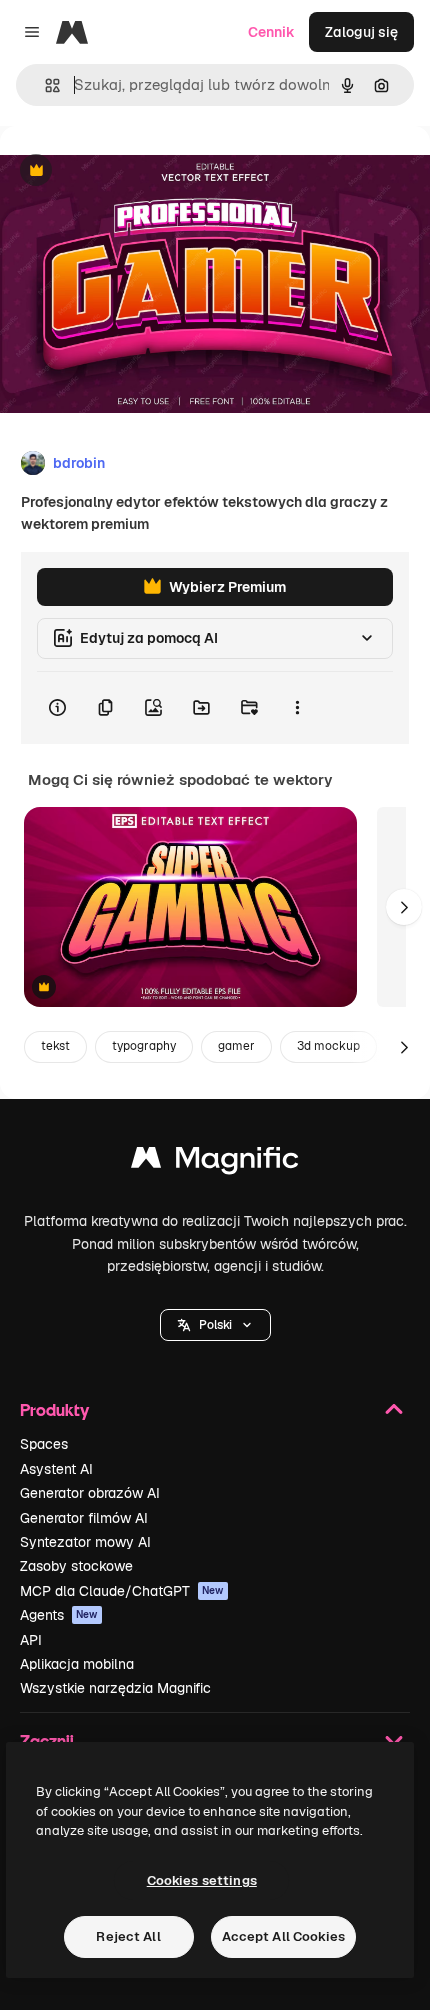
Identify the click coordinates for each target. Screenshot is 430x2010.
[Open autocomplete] (44, 85)
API (31, 1640)
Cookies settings (202, 1880)
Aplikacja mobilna (77, 1664)
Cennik (271, 32)
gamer (236, 1046)
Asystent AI (56, 1469)
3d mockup (328, 1046)
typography (144, 1046)
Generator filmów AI (84, 1518)
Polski (215, 1325)
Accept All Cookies (283, 1936)
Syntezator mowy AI (85, 1542)
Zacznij (47, 1740)
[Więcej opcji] (297, 708)
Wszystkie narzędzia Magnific (115, 1688)
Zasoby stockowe (76, 1566)
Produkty (54, 1409)
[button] (215, 1325)
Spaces (44, 1444)
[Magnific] (215, 1162)
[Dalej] (404, 907)
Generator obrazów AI (90, 1493)
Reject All (128, 1936)
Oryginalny (138, 171)
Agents (59, 1615)
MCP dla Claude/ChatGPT (122, 1591)
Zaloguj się (361, 32)
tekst (55, 1046)
